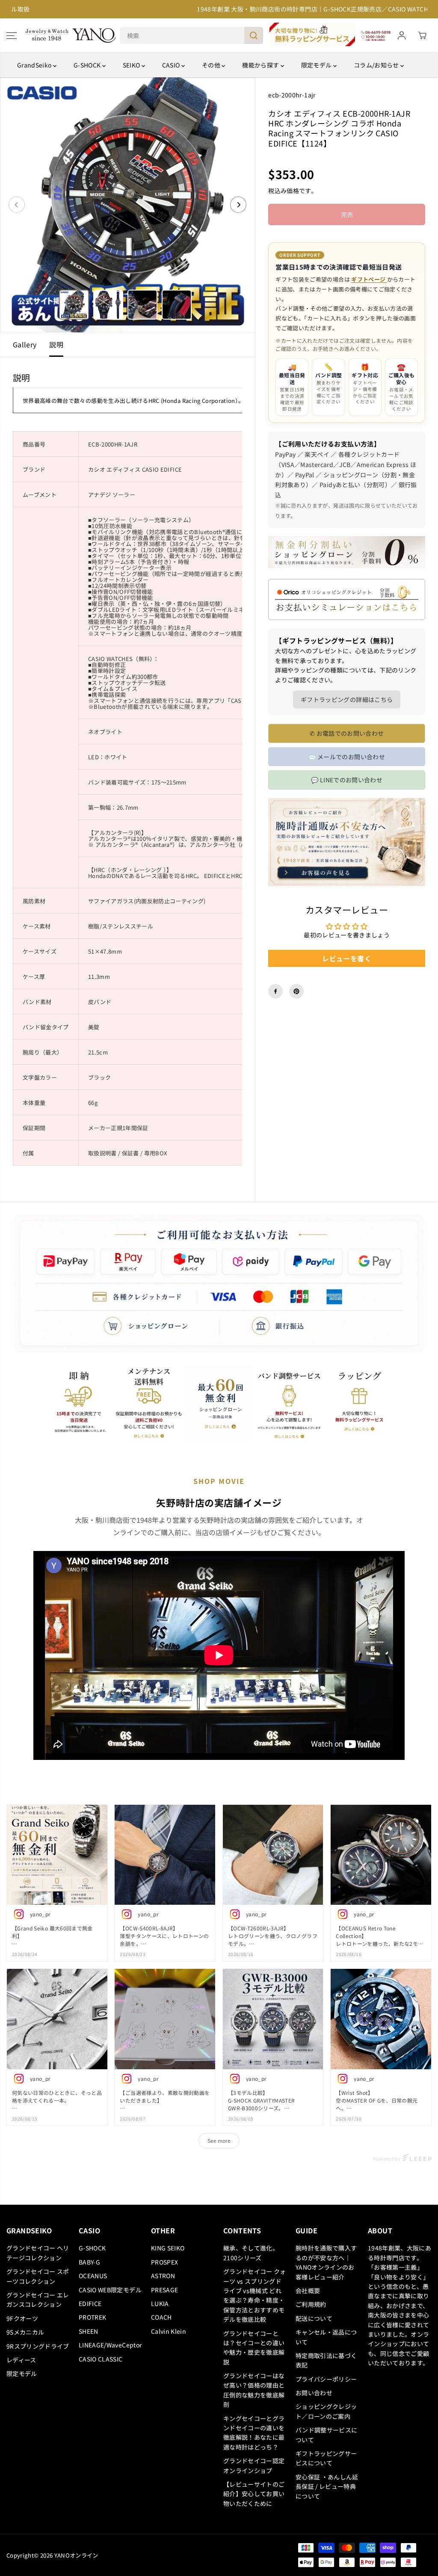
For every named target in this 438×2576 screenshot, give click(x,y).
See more (219, 2140)
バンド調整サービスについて (327, 2435)
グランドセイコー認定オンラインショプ (254, 2465)
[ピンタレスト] (296, 991)
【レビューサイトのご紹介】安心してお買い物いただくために (254, 2494)
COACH (161, 2317)
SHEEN (89, 2331)
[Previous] (17, 205)
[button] (12, 35)
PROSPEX (164, 2262)
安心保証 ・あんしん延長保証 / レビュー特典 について (327, 2486)
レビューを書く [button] (346, 958)
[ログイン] (402, 35)
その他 (212, 65)
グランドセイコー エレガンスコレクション (38, 2300)
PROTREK (92, 2317)
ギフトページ (369, 279)
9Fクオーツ (22, 2318)
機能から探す (261, 65)
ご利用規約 (311, 2304)
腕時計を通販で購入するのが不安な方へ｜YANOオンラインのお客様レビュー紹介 (326, 2262)
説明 (56, 344)
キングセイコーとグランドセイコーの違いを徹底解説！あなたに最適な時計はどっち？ (254, 2433)
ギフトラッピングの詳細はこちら (347, 699)
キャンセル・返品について (326, 2337)
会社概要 (308, 2291)
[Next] (238, 205)
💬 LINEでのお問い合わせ (347, 780)
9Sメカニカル (25, 2332)
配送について (314, 2318)
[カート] (422, 35)
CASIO (172, 65)
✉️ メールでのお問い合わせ (347, 757)
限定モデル (317, 65)
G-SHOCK (88, 65)
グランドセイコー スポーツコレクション (38, 2276)
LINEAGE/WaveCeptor (110, 2345)
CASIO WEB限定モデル (110, 2290)
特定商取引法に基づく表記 (326, 2360)
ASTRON (163, 2276)
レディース (21, 2360)
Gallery (25, 344)
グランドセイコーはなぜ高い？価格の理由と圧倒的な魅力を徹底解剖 (254, 2390)
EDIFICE (90, 2303)
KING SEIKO (168, 2248)
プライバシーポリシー (326, 2379)
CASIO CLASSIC (101, 2359)
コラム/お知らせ (377, 65)
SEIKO (132, 65)
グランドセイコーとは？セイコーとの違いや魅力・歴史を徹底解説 (254, 2348)
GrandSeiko (35, 65)
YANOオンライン (76, 2555)
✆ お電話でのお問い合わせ (347, 733)
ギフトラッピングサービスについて (326, 2458)
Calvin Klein (169, 2331)
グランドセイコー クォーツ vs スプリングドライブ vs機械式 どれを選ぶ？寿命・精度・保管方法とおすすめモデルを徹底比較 (255, 2295)
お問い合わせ (314, 2393)
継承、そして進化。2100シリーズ (251, 2253)
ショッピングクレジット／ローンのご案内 (326, 2411)
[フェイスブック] (275, 991)
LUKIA (160, 2303)
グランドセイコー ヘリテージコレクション (38, 2253)
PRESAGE (164, 2290)
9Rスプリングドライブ (38, 2346)
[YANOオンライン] (71, 35)
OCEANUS (93, 2276)
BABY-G (89, 2262)
